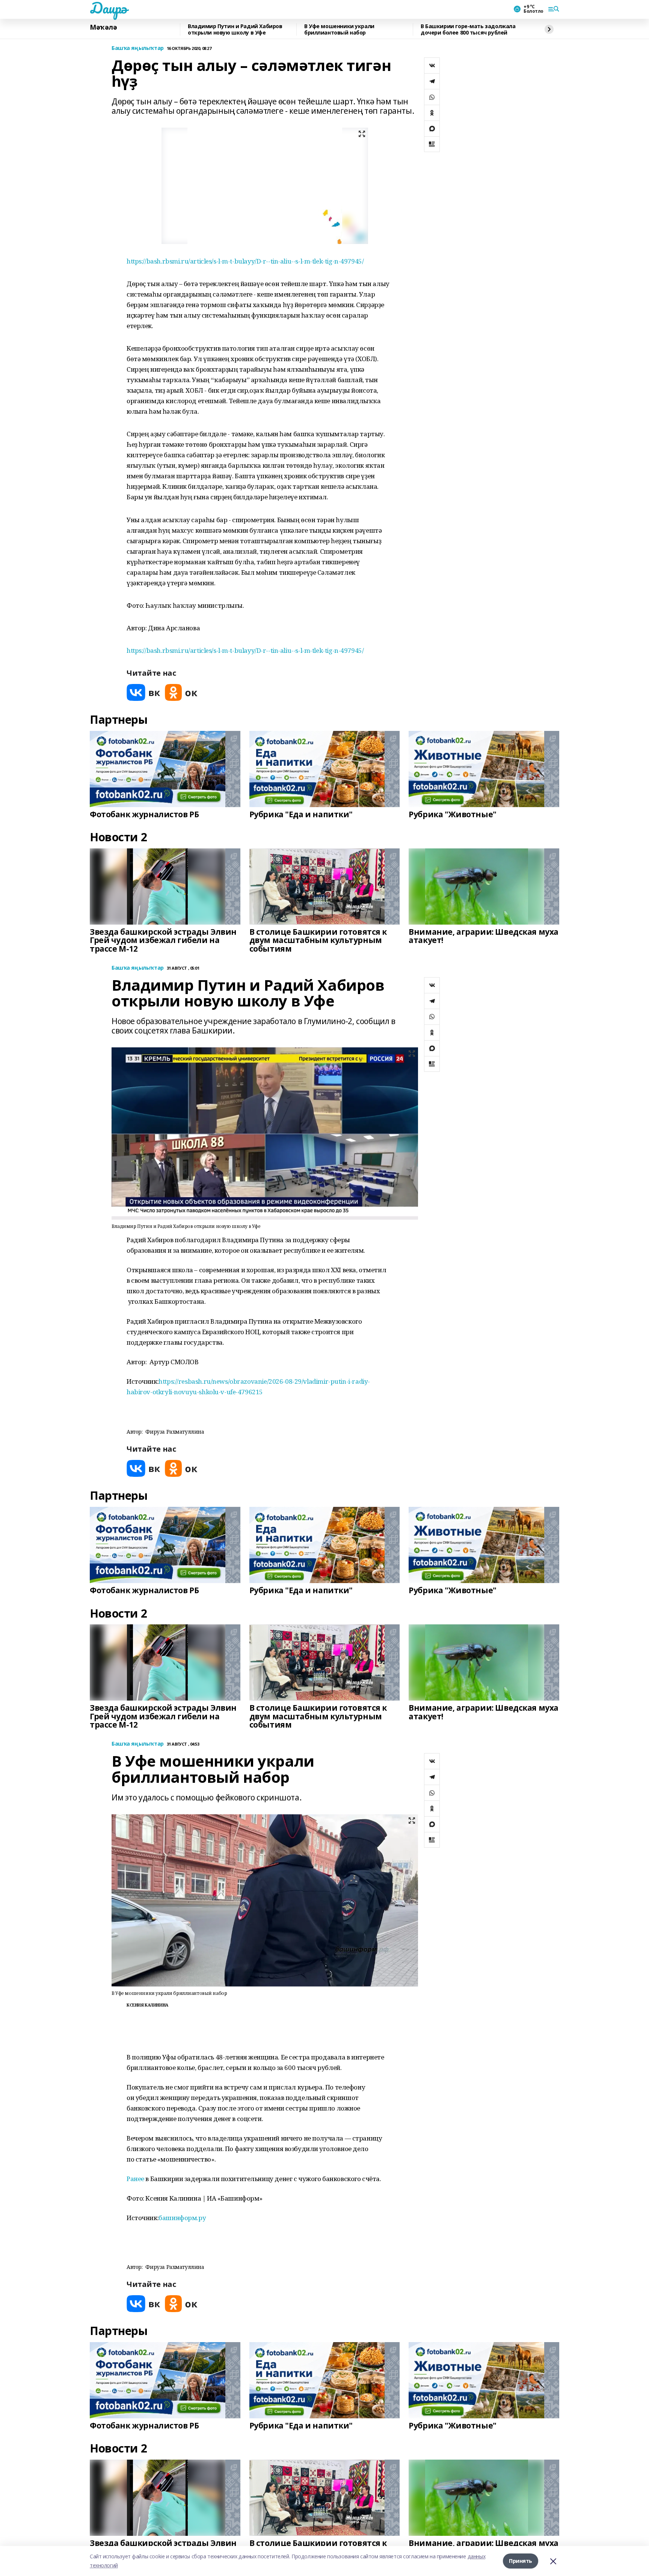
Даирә (108, 8)
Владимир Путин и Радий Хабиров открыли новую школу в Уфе (235, 29)
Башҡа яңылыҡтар (138, 48)
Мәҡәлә (103, 27)
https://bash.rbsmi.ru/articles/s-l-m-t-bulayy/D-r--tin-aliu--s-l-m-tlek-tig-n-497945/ (245, 261)
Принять (521, 2561)
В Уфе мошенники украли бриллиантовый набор (339, 29)
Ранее (135, 2179)
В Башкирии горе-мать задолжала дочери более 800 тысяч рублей (468, 29)
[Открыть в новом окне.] (143, 692)
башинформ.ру (182, 2218)
